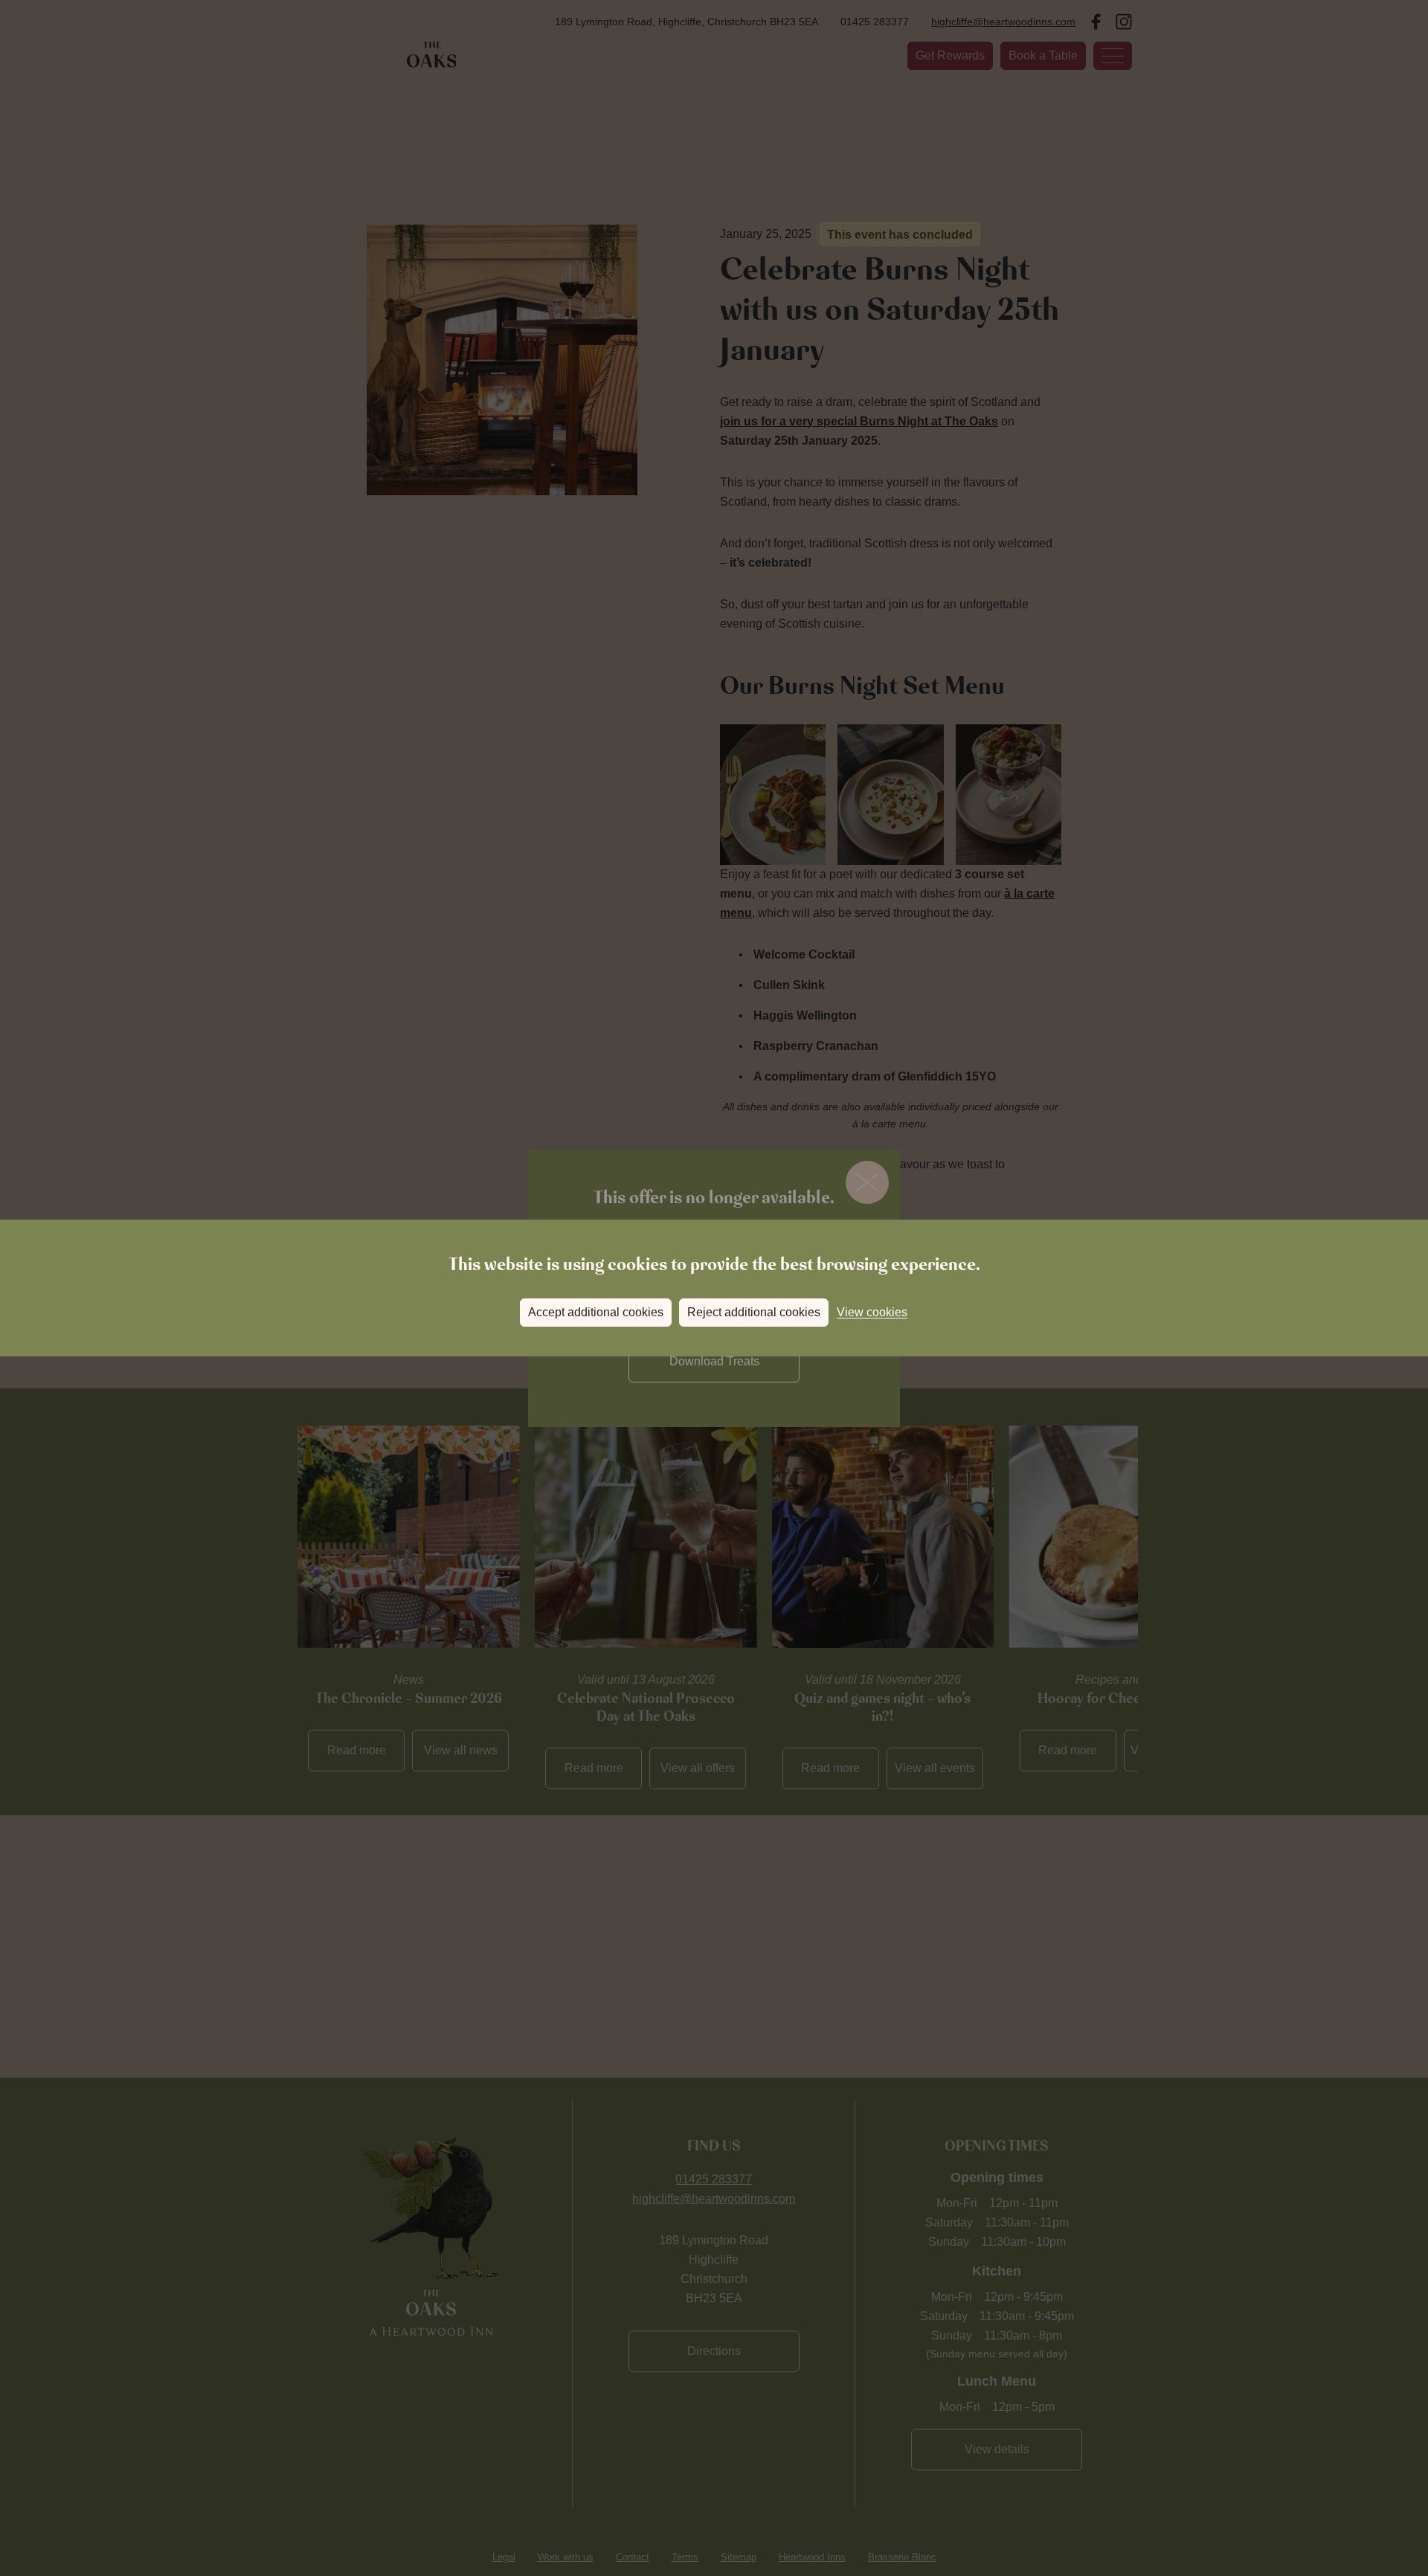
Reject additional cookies (754, 1312)
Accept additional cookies (596, 1312)
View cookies (872, 1312)
